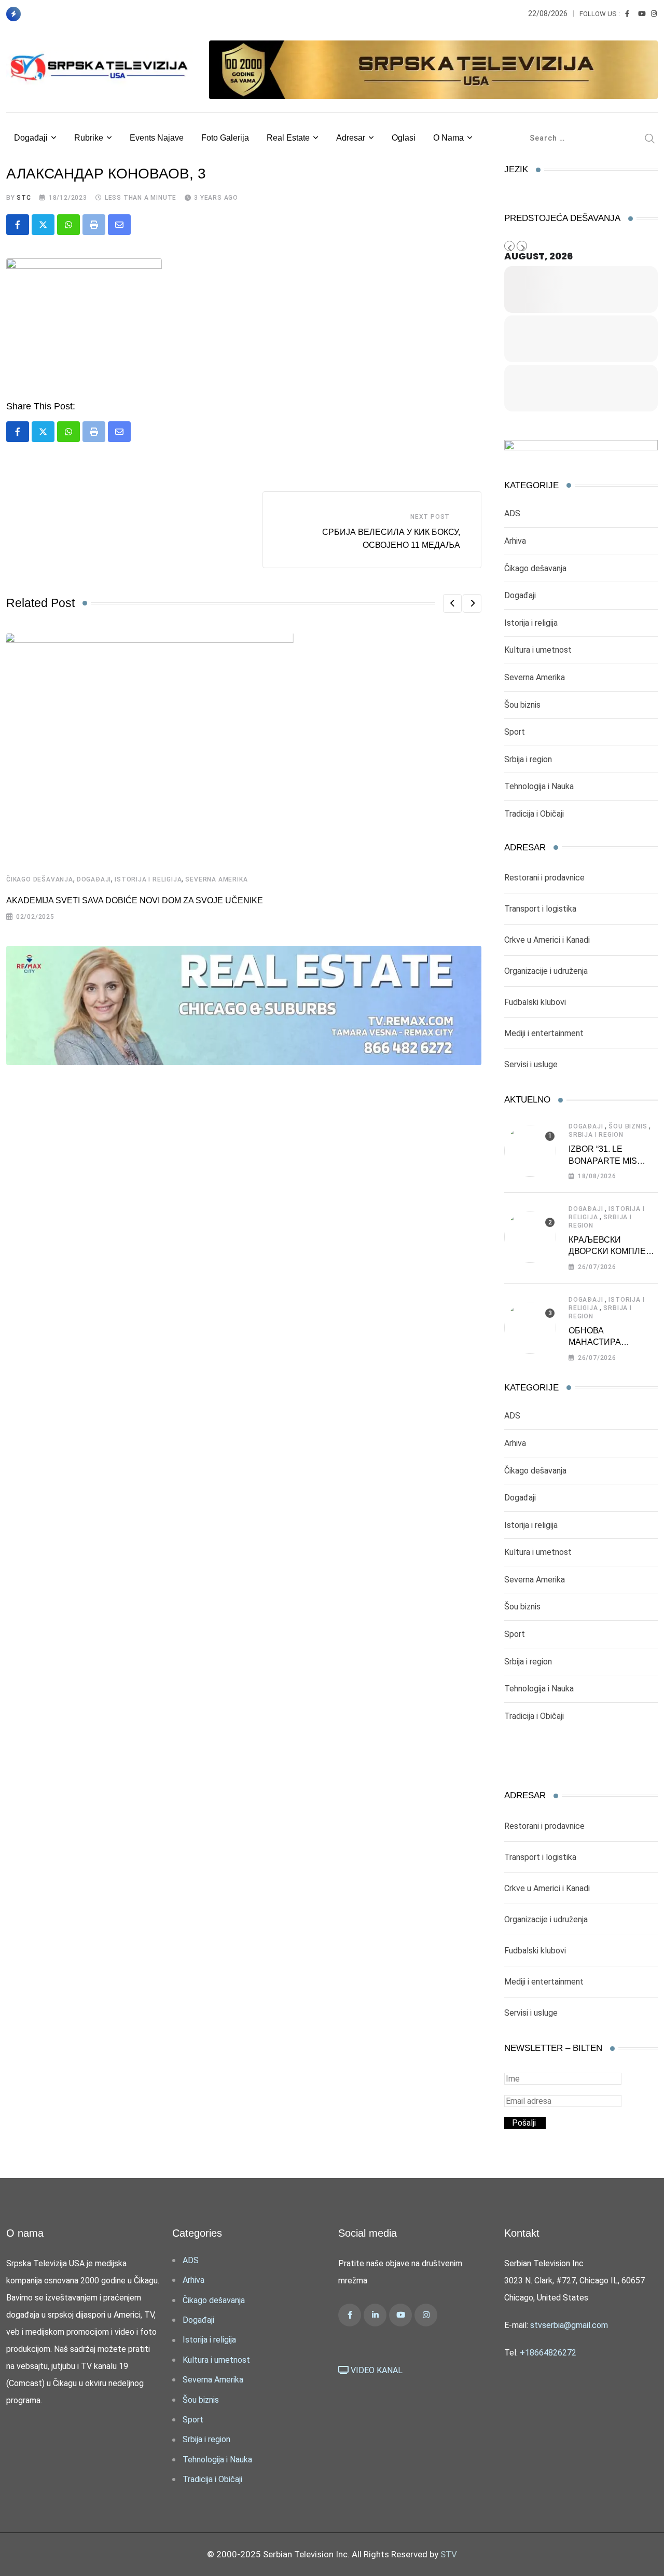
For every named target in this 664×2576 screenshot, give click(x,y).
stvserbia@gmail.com (569, 2325)
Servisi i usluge (531, 1064)
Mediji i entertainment (544, 1033)
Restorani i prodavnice (544, 878)
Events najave (157, 138)
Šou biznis (522, 705)
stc (24, 198)
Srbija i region (528, 759)
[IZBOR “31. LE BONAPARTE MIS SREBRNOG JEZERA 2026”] (530, 1151)
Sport (515, 732)
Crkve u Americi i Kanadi (547, 940)
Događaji (31, 138)
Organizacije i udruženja (546, 971)
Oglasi (404, 138)
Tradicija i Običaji (534, 814)
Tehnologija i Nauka (539, 786)
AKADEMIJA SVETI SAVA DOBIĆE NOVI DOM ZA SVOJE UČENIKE (135, 900)
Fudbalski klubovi (535, 1002)
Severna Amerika (216, 879)
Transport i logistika (540, 909)
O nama (448, 138)
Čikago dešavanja (40, 879)
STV (449, 2554)
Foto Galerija (225, 138)
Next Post (430, 517)
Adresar (351, 138)
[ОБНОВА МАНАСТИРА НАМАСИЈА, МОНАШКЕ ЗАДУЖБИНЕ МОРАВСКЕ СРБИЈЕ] (530, 1328)
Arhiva (515, 541)
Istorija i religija (148, 879)
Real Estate (288, 138)
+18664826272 (548, 2353)
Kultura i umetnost (538, 650)
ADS (512, 513)
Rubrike (89, 138)
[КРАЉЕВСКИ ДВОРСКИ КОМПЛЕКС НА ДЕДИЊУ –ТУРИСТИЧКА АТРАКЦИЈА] (530, 1237)
